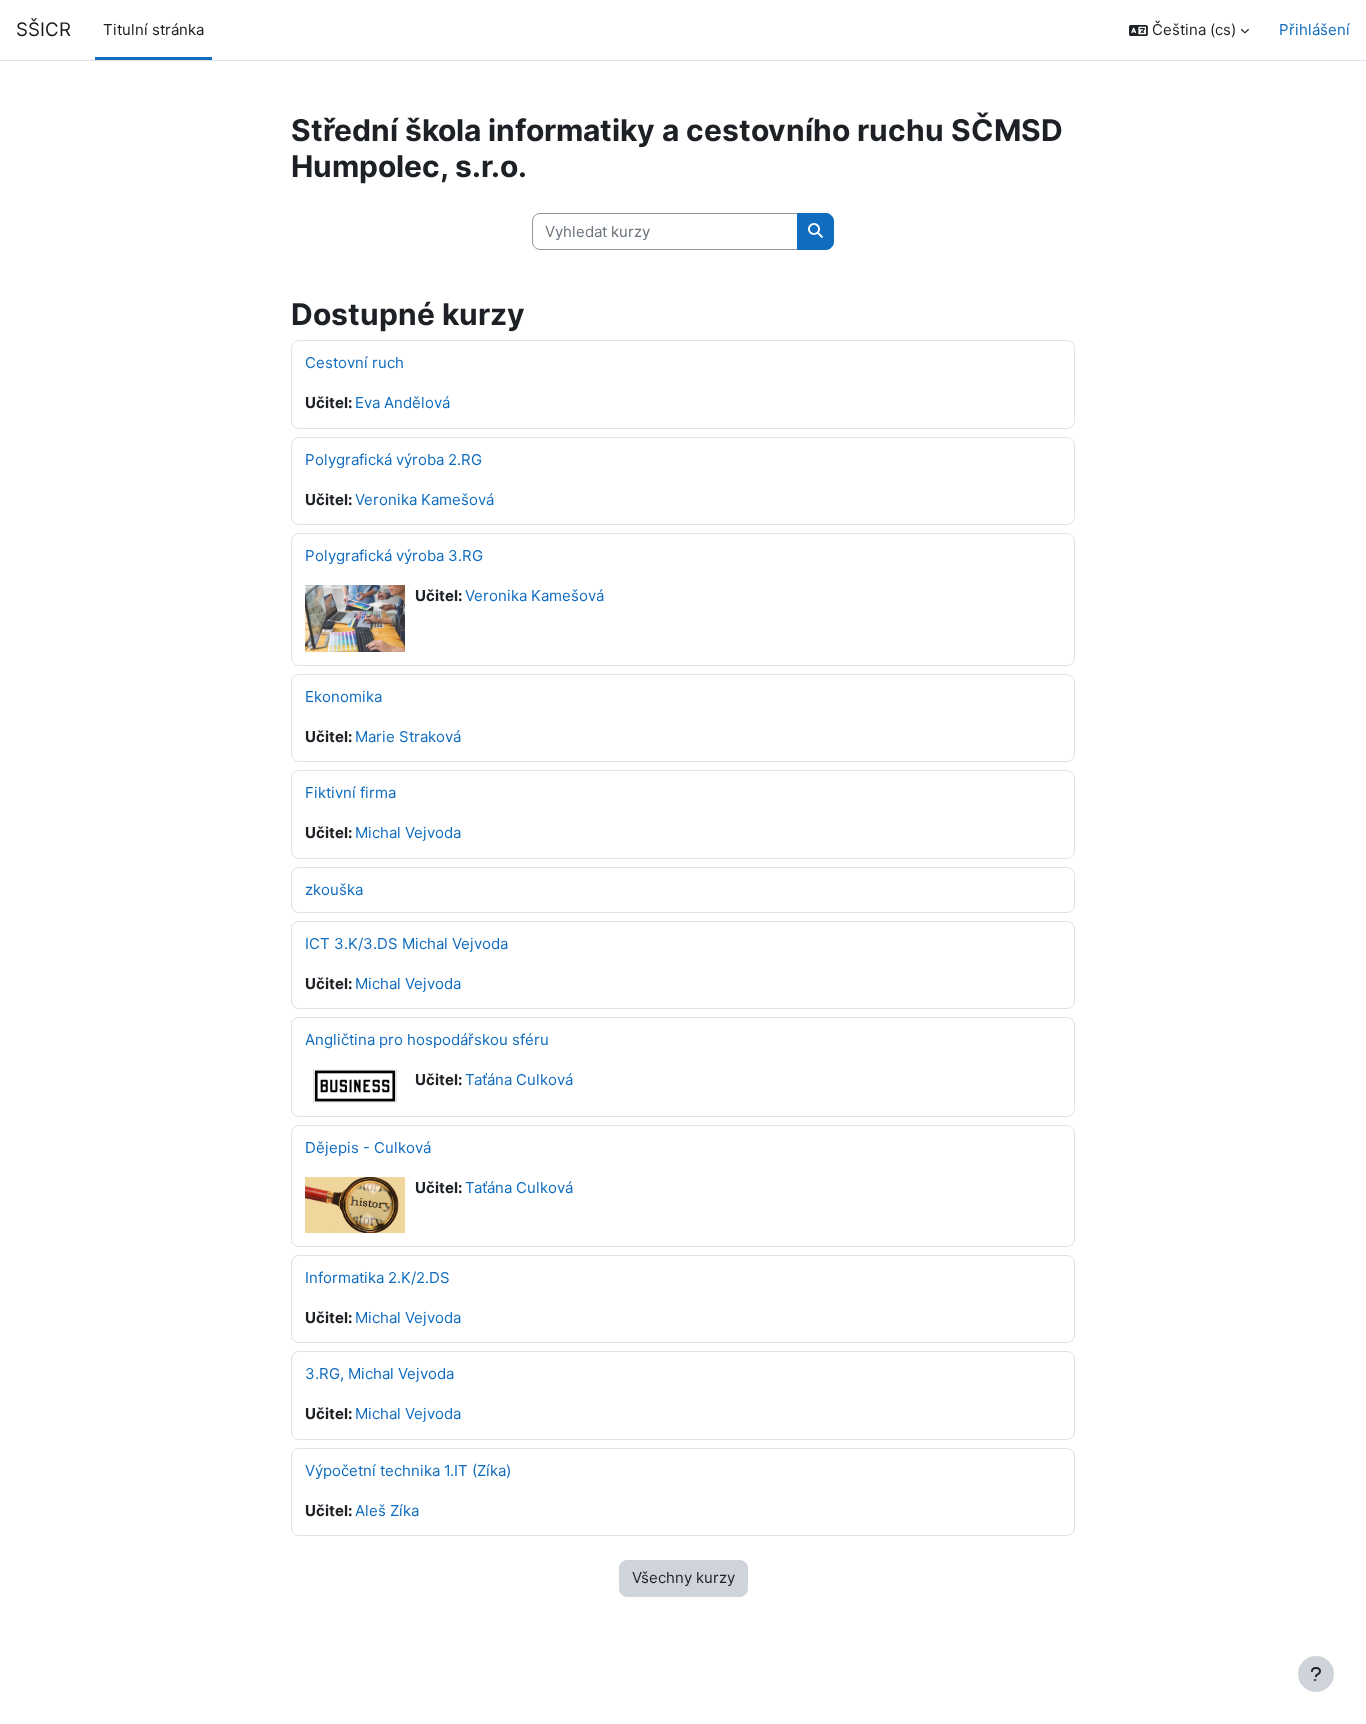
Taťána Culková (519, 1079)
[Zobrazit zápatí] (1316, 1674)
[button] (1189, 30)
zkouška (334, 889)
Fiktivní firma (350, 792)
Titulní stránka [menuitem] (153, 29)
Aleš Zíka (387, 1510)
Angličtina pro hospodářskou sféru (427, 1039)
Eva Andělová (402, 402)
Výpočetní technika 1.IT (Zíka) (408, 1470)
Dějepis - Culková (368, 1147)
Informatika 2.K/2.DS (377, 1277)
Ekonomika (343, 696)
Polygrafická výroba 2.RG (393, 459)
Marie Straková (408, 736)
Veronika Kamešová (424, 499)
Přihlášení (1314, 29)
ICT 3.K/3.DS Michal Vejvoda (406, 943)
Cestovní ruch (354, 362)
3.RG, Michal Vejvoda (379, 1373)
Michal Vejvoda (408, 832)
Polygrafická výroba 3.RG (394, 555)
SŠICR (43, 29)
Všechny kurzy (683, 1577)
